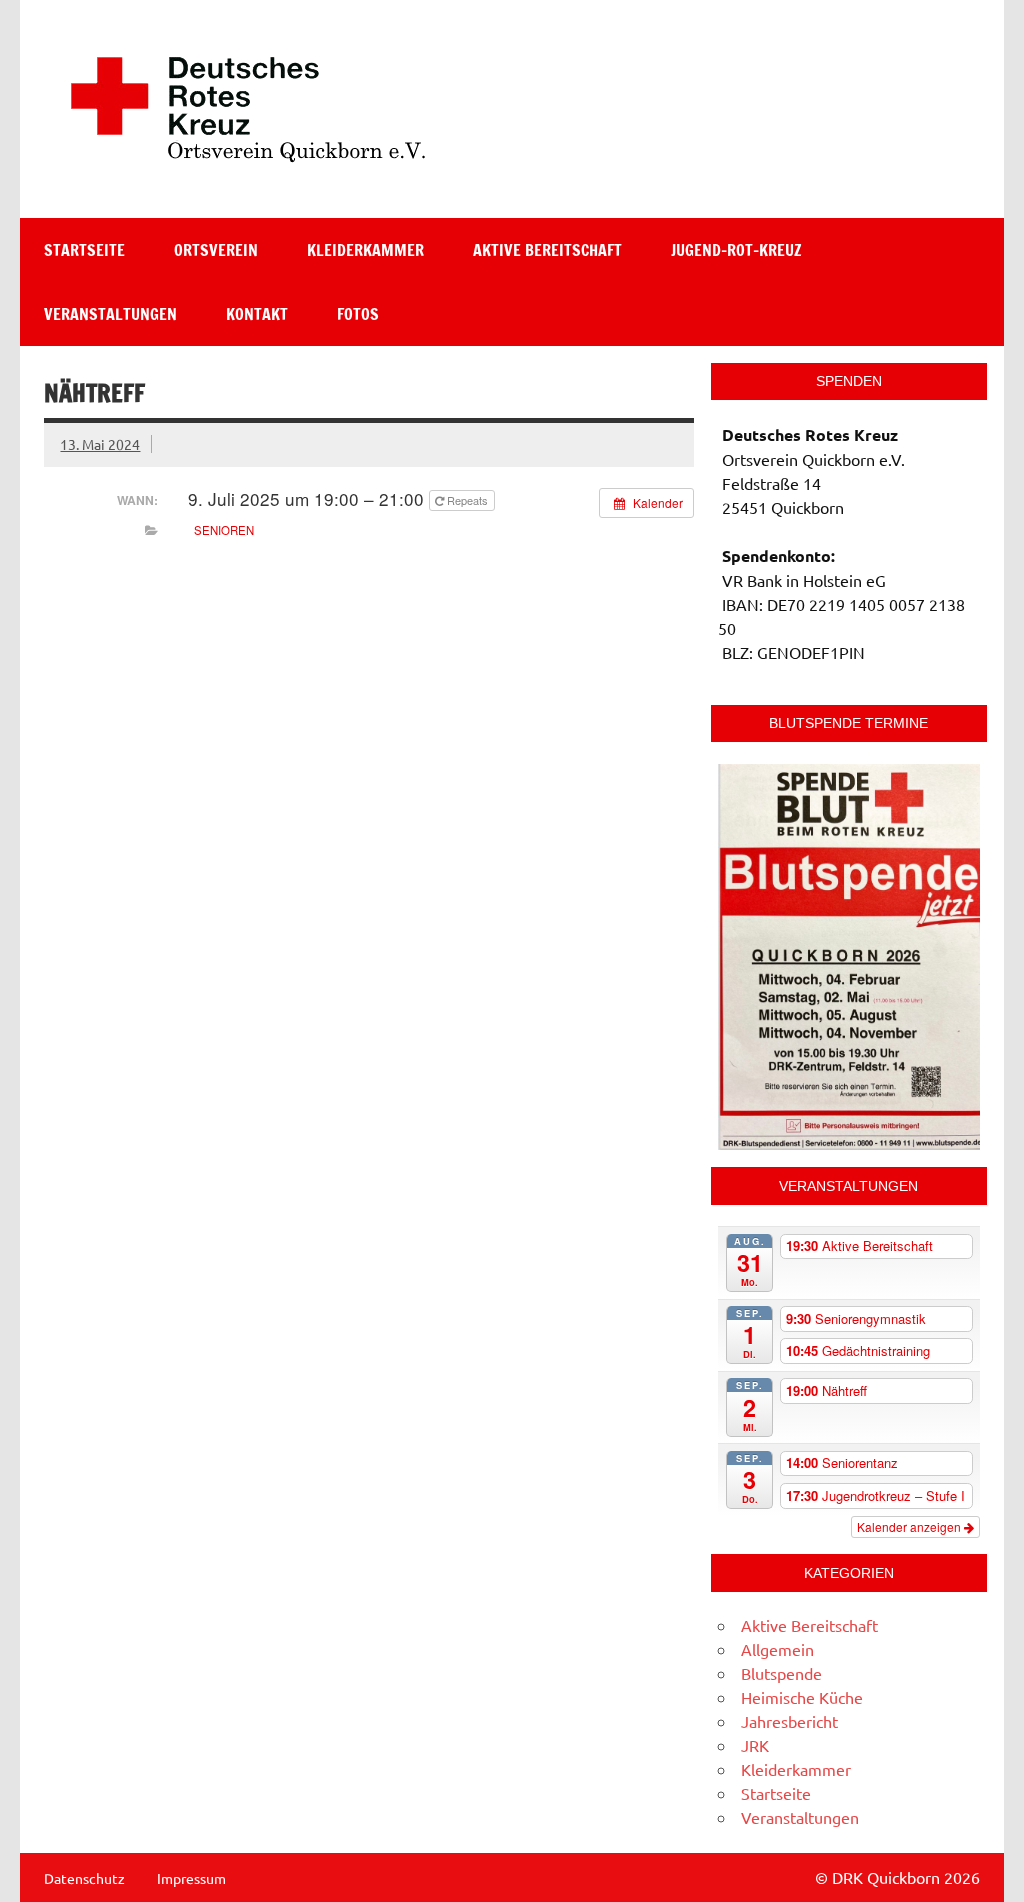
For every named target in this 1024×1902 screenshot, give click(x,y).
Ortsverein (216, 250)
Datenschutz (84, 1878)
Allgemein (777, 1649)
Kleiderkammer (365, 250)
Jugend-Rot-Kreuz (736, 250)
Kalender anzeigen (910, 1526)
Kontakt (257, 314)
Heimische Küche (802, 1697)
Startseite (84, 250)
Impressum (191, 1878)
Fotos (358, 314)
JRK (755, 1745)
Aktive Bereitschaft (547, 250)
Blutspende (781, 1673)
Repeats (467, 500)
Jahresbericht (789, 1721)
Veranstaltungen (110, 314)
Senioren (224, 530)
